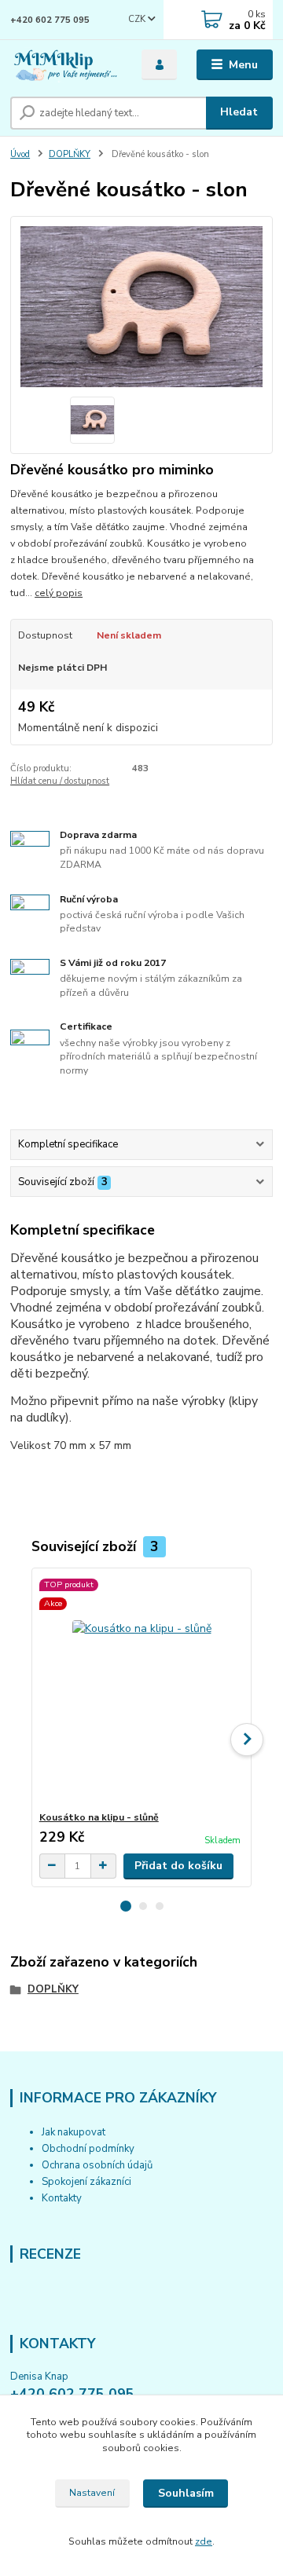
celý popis (59, 593)
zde (204, 2541)
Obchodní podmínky (88, 2149)
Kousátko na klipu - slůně (99, 1817)
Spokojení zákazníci (86, 2182)
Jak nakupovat (74, 2132)
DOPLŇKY (70, 154)
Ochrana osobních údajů (97, 2165)
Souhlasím (186, 2493)
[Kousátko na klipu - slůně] (142, 1690)
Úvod (20, 154)
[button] (126, 1906)
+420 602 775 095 (50, 20)
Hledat (239, 112)
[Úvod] (65, 65)
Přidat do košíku (178, 1866)
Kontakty (62, 2198)
